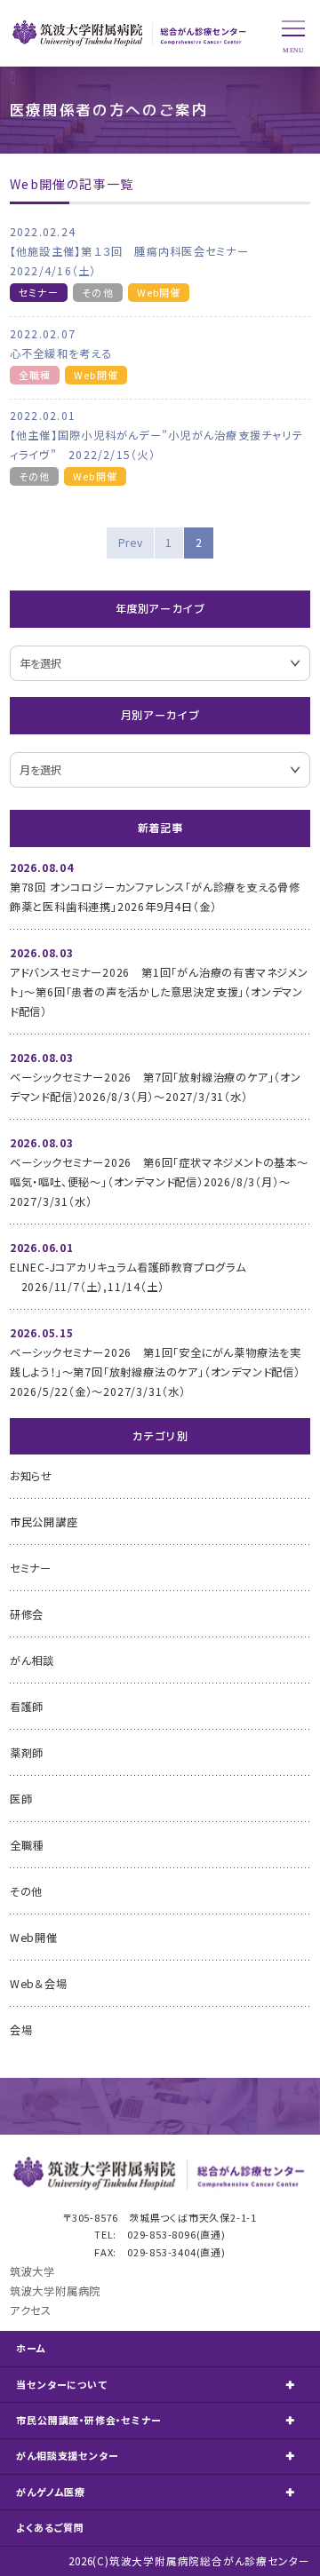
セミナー (39, 292)
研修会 (27, 1614)
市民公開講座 (44, 1522)
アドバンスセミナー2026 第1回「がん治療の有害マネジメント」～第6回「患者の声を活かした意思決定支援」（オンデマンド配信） (159, 992)
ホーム (31, 2348)
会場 (21, 2030)
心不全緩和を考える (61, 353)
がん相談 (32, 1661)
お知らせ (31, 1476)
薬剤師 (27, 1753)
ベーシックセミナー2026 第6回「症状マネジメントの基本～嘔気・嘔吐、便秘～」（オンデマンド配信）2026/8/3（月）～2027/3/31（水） (159, 1182)
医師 (21, 1799)
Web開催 (159, 292)
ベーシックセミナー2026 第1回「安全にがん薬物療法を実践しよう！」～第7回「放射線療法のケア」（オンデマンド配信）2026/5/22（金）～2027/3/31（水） (156, 1372)
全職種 (35, 375)
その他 (98, 292)
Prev (131, 543)
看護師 (27, 1707)
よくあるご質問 (50, 2527)
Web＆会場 (39, 1984)
